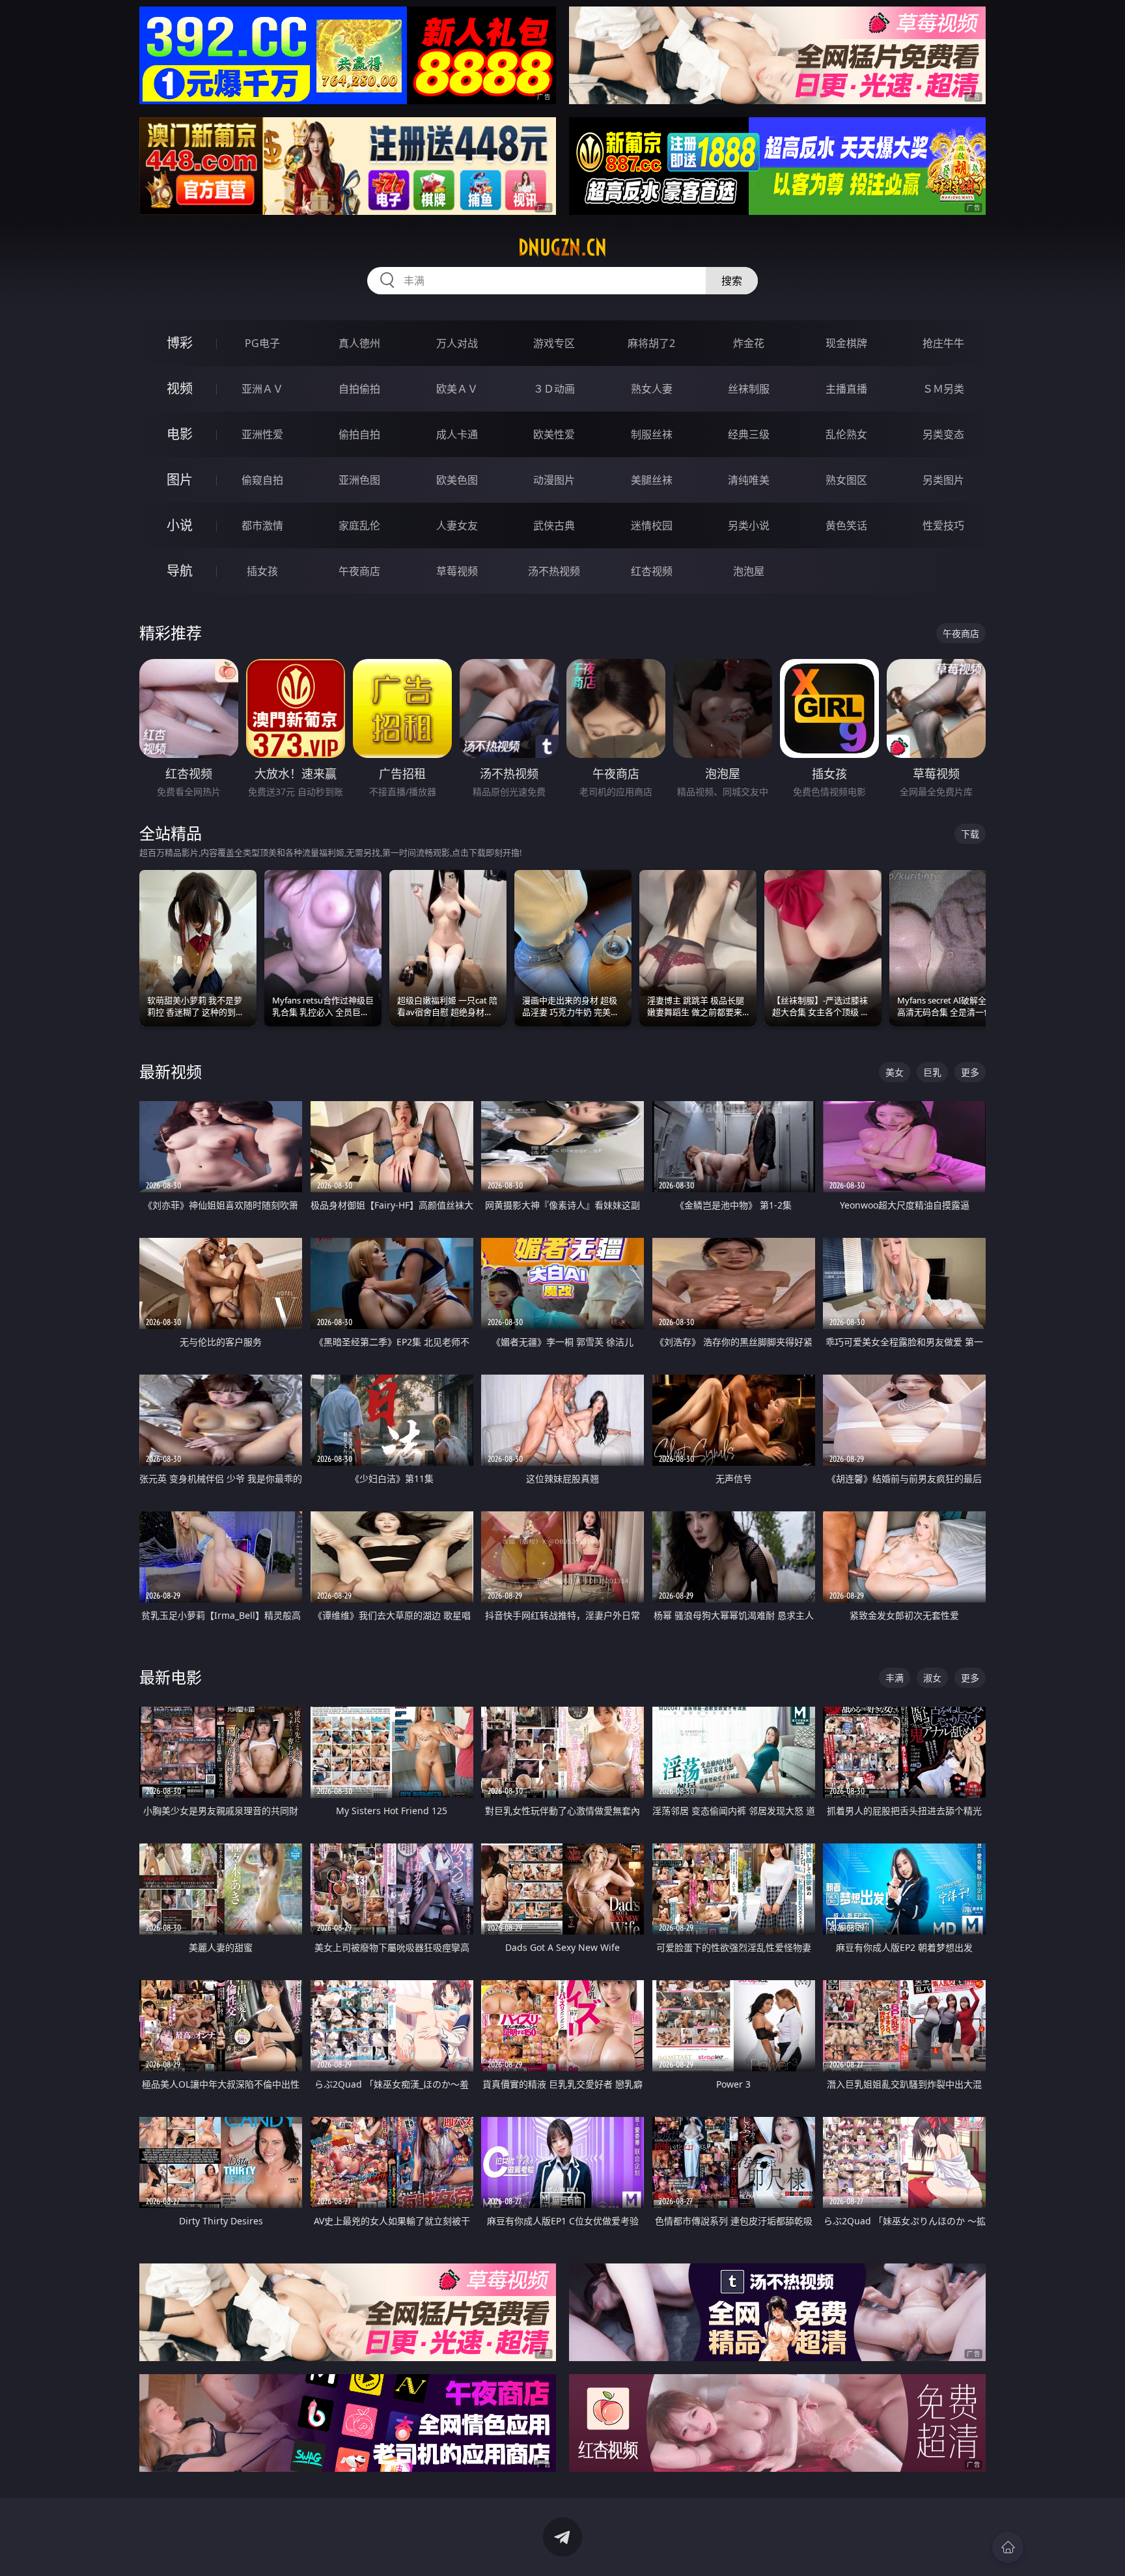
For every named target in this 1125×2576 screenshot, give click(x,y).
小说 (180, 525)
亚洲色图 (359, 480)
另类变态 (943, 434)
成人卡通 (457, 434)
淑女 (932, 1678)
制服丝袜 (652, 434)
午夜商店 (359, 571)
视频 (180, 388)
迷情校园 (652, 525)
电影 (180, 434)
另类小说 (749, 525)
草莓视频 (457, 571)
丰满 (895, 1678)
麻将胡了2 (651, 343)
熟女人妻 (652, 389)
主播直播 (846, 389)
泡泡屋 (749, 571)
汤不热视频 (554, 571)
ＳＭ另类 (943, 389)
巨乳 (932, 1072)
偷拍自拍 (359, 434)
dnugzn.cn (562, 247)
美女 (895, 1072)
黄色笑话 (846, 525)
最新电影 (171, 1677)
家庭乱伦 (359, 525)
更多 (970, 1072)
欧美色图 (457, 480)
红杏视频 (652, 571)
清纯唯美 (749, 480)
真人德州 (359, 343)
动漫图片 (554, 480)
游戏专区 (554, 343)
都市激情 (262, 525)
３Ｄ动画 (554, 389)
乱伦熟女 (846, 434)
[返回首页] (1008, 2547)
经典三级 (749, 434)
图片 (180, 480)
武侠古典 (554, 525)
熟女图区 (846, 480)
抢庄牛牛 (943, 343)
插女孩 (262, 571)
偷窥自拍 (262, 480)
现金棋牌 (846, 343)
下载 (970, 834)
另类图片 (943, 480)
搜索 (732, 281)
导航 (180, 571)
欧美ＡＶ (457, 389)
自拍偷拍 (359, 389)
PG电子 (262, 343)
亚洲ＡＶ (262, 389)
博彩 (180, 343)
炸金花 (749, 343)
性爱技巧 (943, 525)
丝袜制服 (749, 389)
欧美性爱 (554, 434)
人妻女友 (457, 525)
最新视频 (171, 1071)
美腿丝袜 (652, 480)
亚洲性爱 (262, 434)
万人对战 (457, 343)
